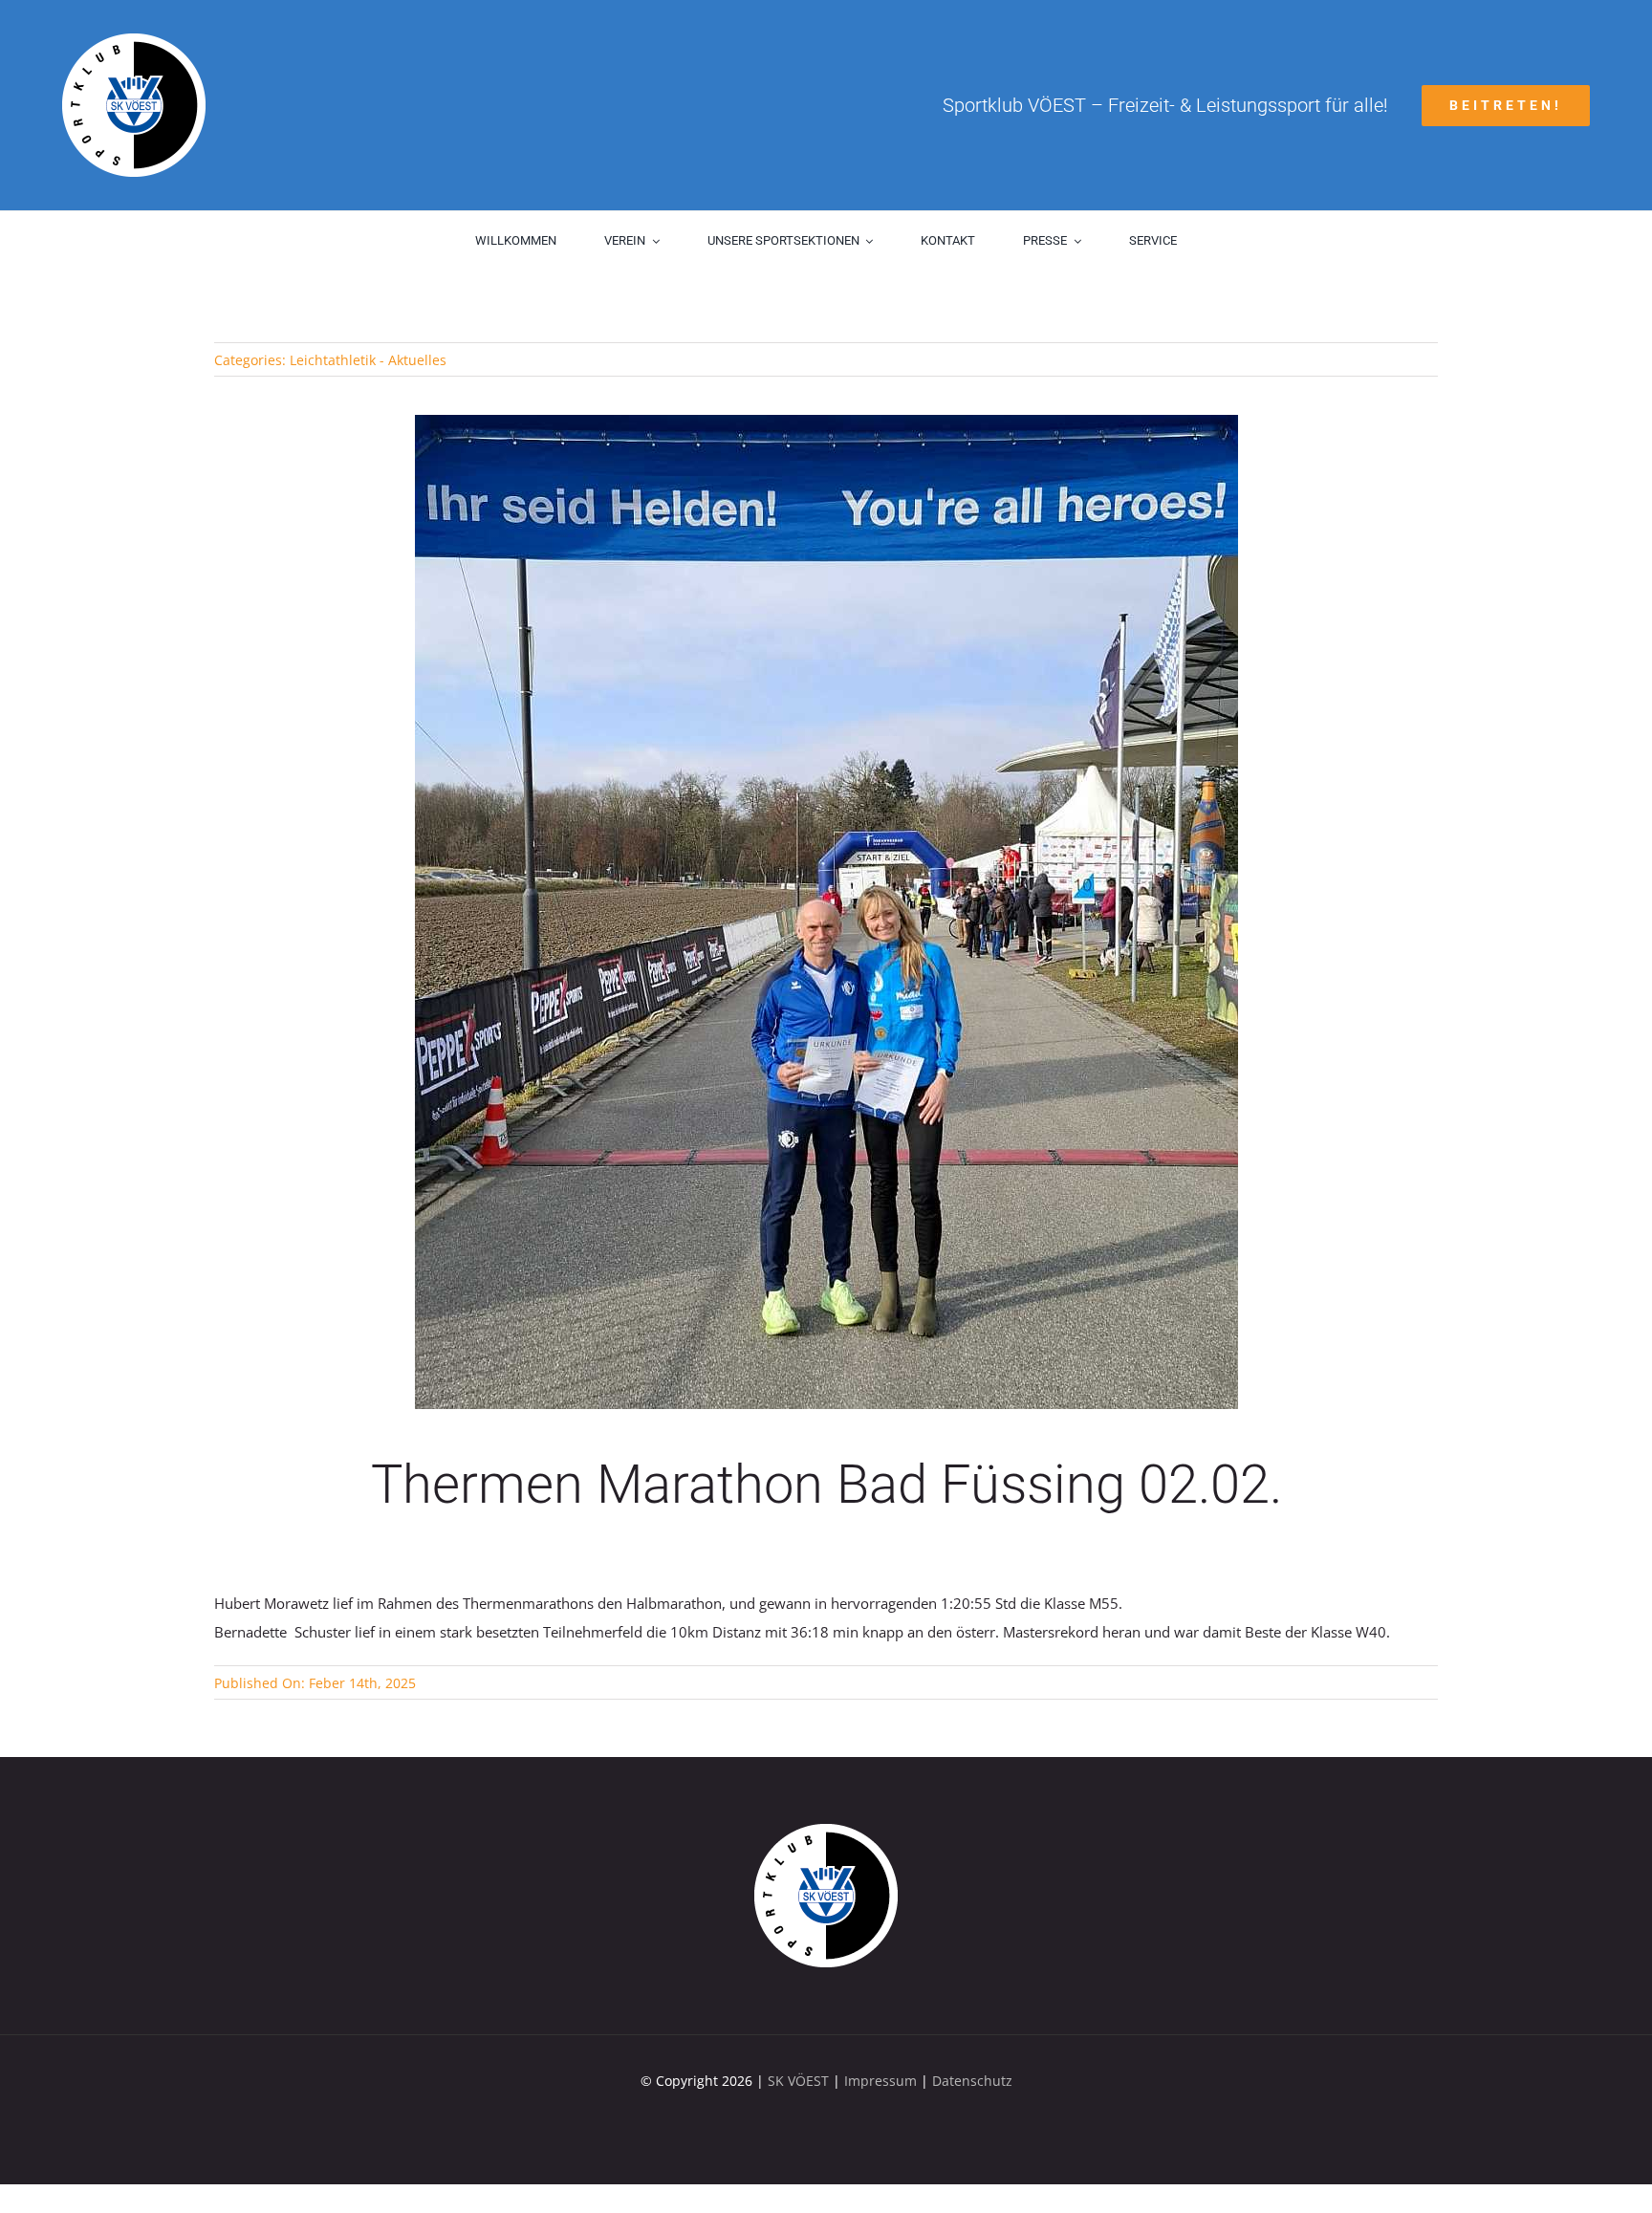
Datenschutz (972, 2081)
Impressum (880, 2081)
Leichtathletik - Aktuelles (368, 360)
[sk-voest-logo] (826, 1831)
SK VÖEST (798, 2081)
